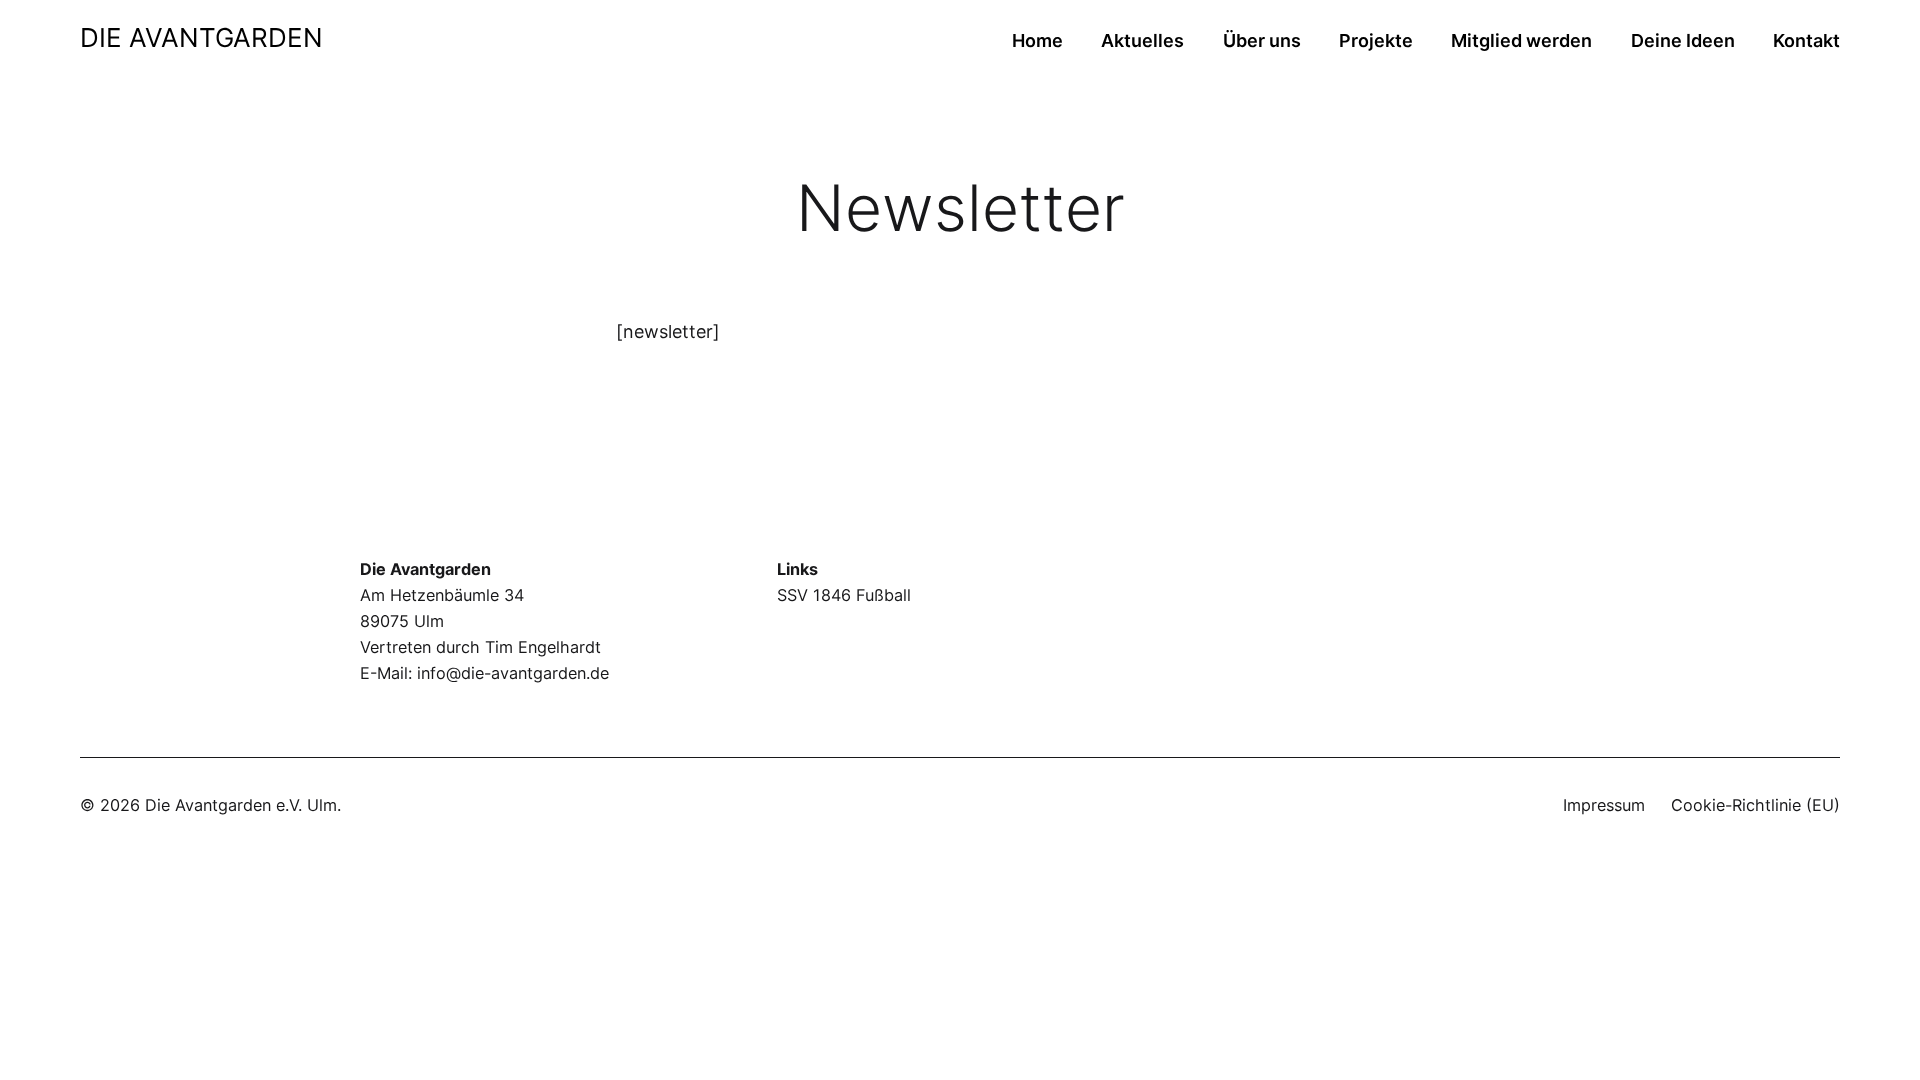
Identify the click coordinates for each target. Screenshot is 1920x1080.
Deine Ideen (1683, 40)
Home (1037, 40)
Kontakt (1806, 40)
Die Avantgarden (201, 37)
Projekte (1376, 40)
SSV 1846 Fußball (844, 595)
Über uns (1262, 40)
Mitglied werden (1521, 40)
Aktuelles (1142, 40)
